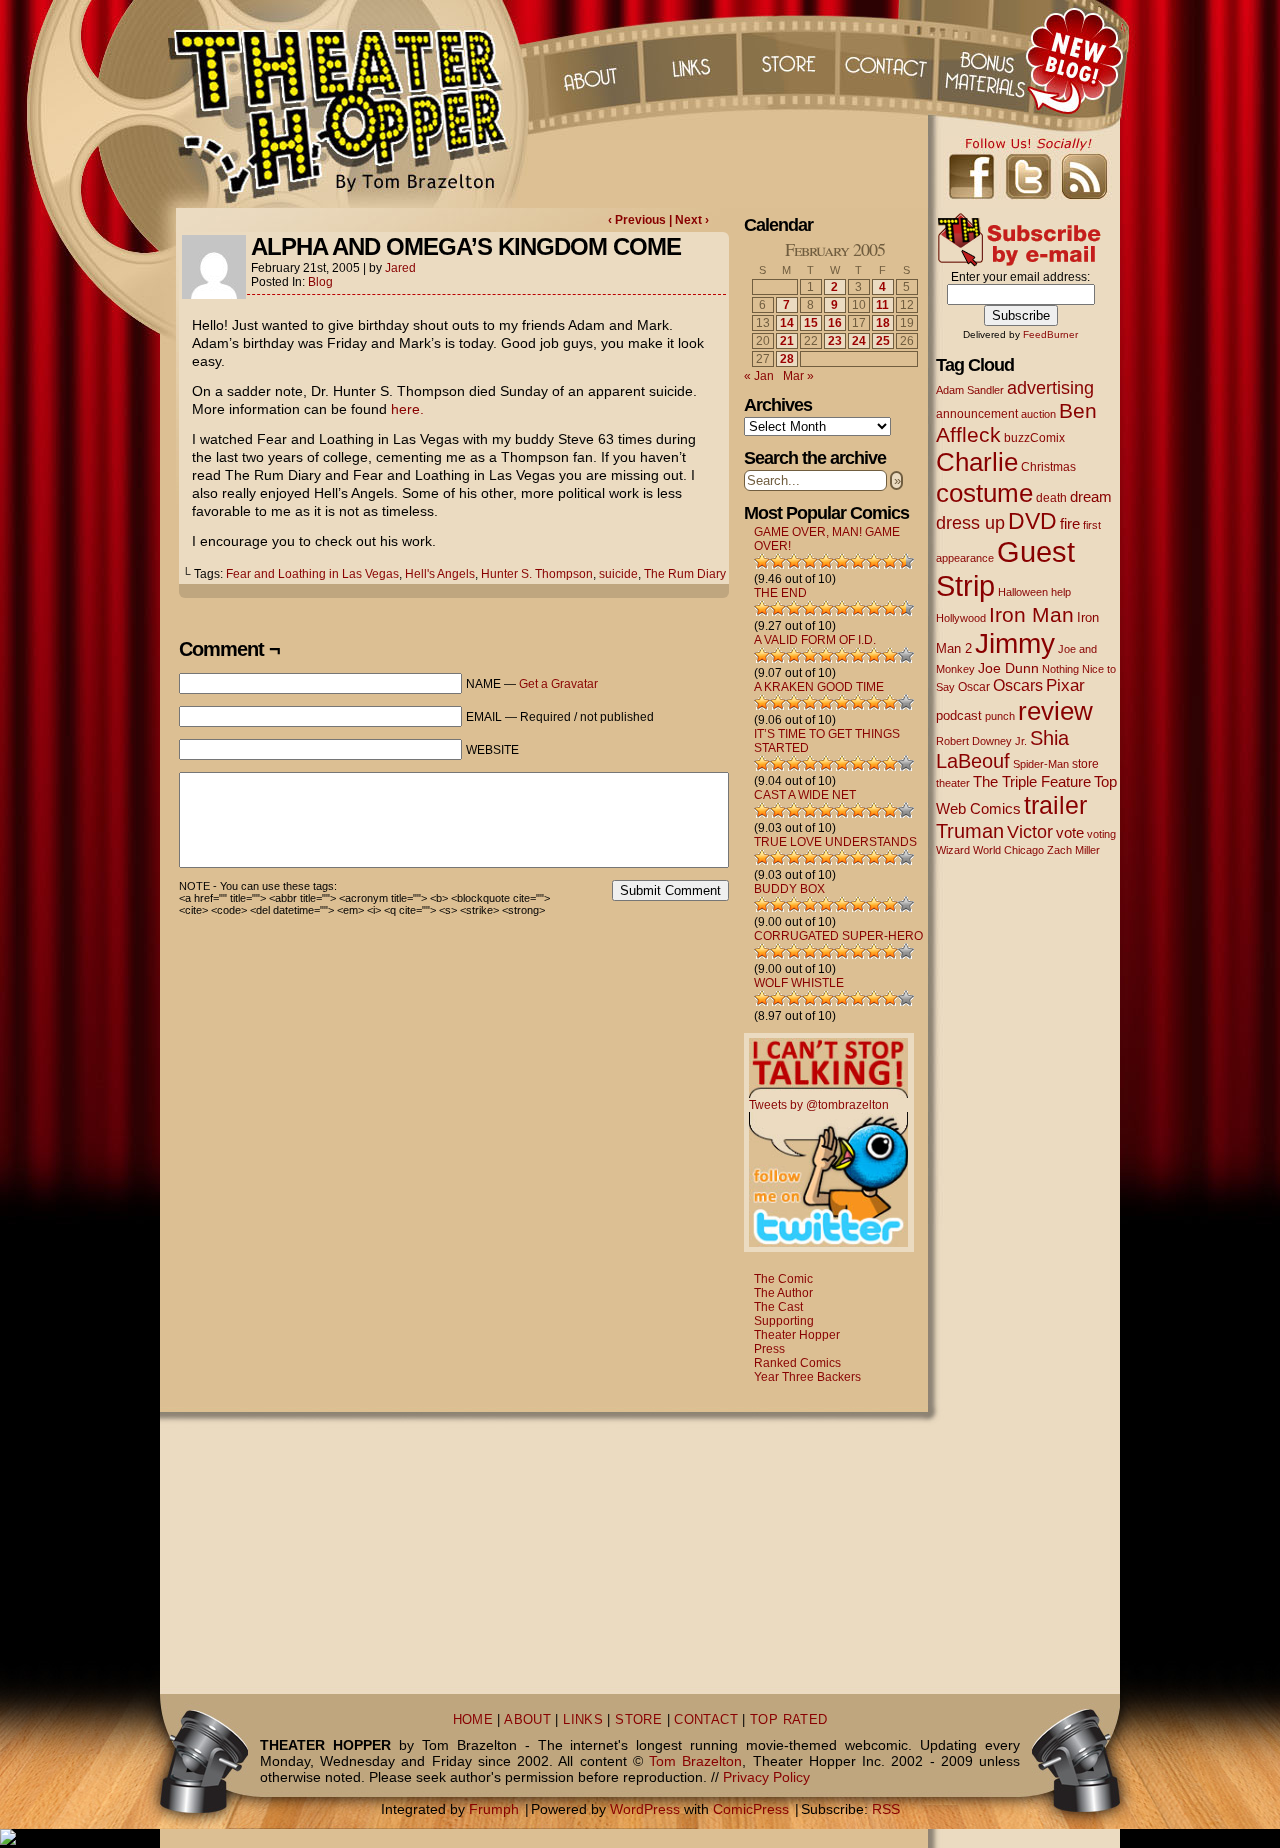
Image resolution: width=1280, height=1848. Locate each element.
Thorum (989, 60)
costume (984, 493)
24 (859, 341)
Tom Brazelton (695, 1761)
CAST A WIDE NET (805, 795)
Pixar (1065, 685)
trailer (1055, 805)
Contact (889, 60)
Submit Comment (670, 890)
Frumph (494, 1809)
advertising (1050, 387)
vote (1070, 833)
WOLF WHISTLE (799, 983)
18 (883, 323)
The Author (783, 1293)
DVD (1032, 521)
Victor (1030, 831)
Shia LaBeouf (1002, 749)
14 (787, 323)
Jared (400, 268)
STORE (638, 1720)
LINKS (583, 1720)
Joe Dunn (1008, 668)
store (1085, 764)
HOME (473, 1720)
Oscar (974, 687)
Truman (970, 831)
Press (769, 1349)
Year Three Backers (807, 1377)
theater (953, 783)
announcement (977, 413)
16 (835, 323)
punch (1000, 716)
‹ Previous (638, 220)
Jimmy (1015, 643)
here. (407, 409)
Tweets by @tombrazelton (819, 1105)
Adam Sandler (970, 390)
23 (835, 341)
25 (883, 341)
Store (789, 60)
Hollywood (961, 618)
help (1061, 592)
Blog (320, 282)
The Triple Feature (1032, 781)
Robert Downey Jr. (981, 741)
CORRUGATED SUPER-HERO (838, 936)
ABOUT (527, 1720)
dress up (970, 523)
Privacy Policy (766, 1777)
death (1051, 498)
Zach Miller (1073, 850)
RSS (886, 1809)
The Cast (778, 1307)
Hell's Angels (440, 574)
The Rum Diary (685, 574)
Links (689, 60)
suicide (618, 574)
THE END (780, 593)
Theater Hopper (349, 104)
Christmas (1048, 466)
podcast (959, 715)
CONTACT (706, 1720)
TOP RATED (788, 1720)
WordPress (645, 1809)
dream (1091, 497)
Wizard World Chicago (990, 850)
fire (1070, 523)
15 (811, 323)
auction (1038, 414)
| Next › (689, 220)
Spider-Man (1041, 764)
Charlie (977, 462)
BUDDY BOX (789, 889)
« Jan (759, 376)
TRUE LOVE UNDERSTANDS (835, 842)
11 (882, 305)
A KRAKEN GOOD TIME (819, 687)
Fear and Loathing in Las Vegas (312, 574)
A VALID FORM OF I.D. (815, 640)
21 (787, 341)
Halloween (1023, 592)
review (1055, 711)
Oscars (1018, 685)
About (589, 60)
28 (787, 359)
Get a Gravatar (558, 684)
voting (1101, 834)
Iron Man (1031, 614)
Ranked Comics (797, 1363)
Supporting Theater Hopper (797, 1328)
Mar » (798, 376)
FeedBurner (1050, 334)
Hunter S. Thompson (537, 574)
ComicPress (751, 1809)
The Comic (783, 1279)
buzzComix (1034, 438)
